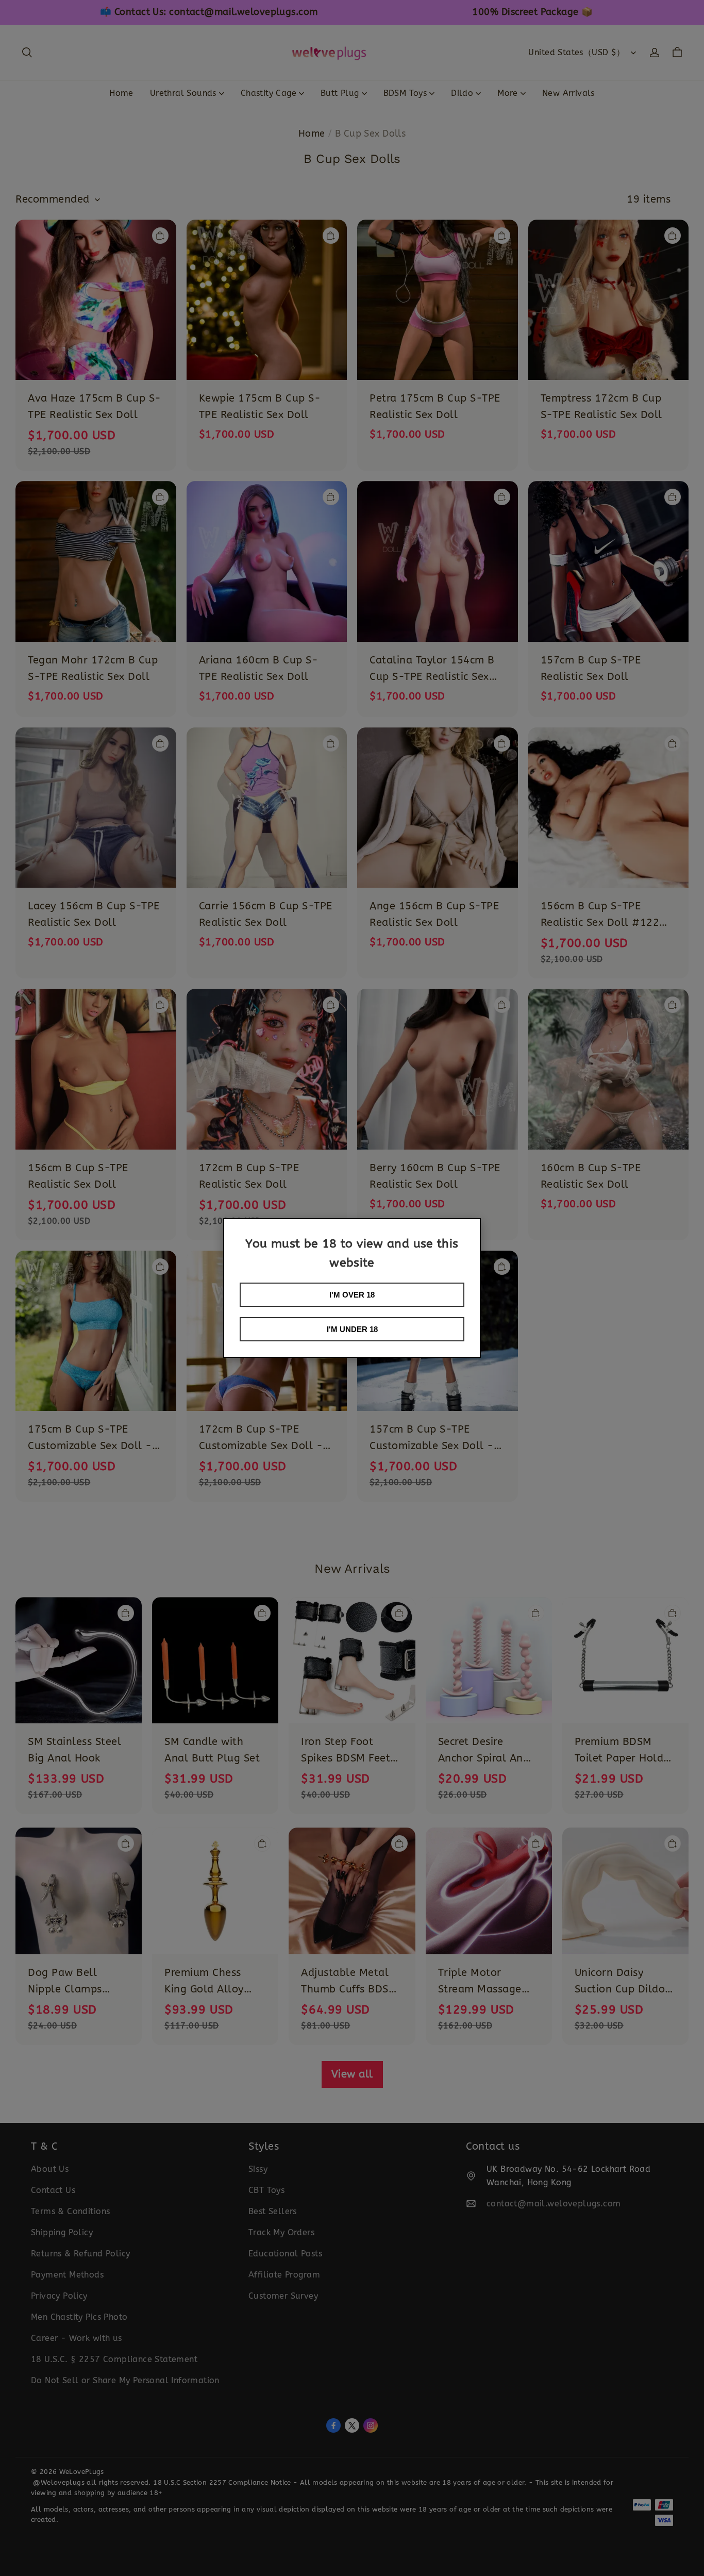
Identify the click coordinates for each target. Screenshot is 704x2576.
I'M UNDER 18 (352, 1329)
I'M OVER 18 (352, 1295)
